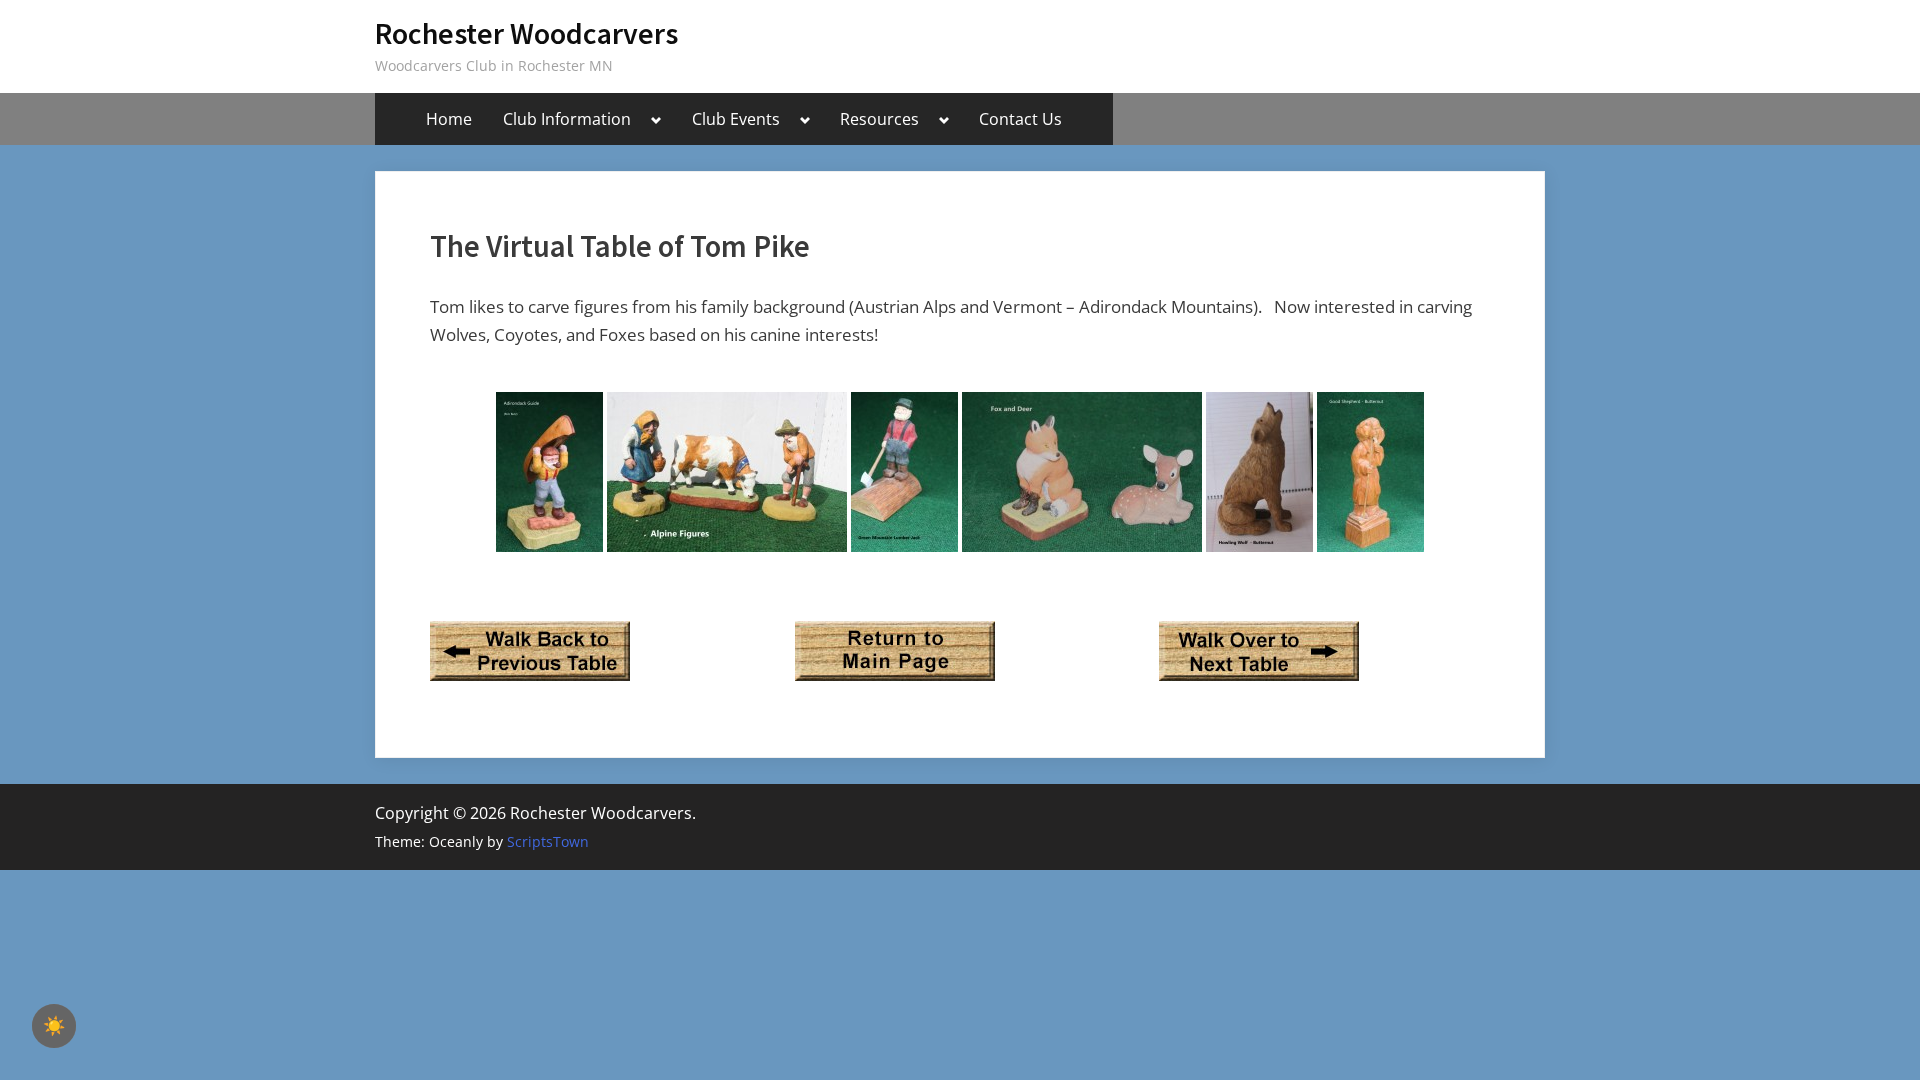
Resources (879, 119)
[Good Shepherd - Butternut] (1370, 472)
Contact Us (1020, 119)
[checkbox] (54, 1026)
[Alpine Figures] (727, 472)
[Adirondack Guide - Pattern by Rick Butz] (549, 472)
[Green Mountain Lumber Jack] (904, 472)
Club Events (736, 119)
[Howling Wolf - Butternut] (1259, 472)
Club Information (567, 119)
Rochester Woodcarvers (526, 33)
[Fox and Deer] (1082, 472)
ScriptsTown (548, 841)
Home (449, 119)
